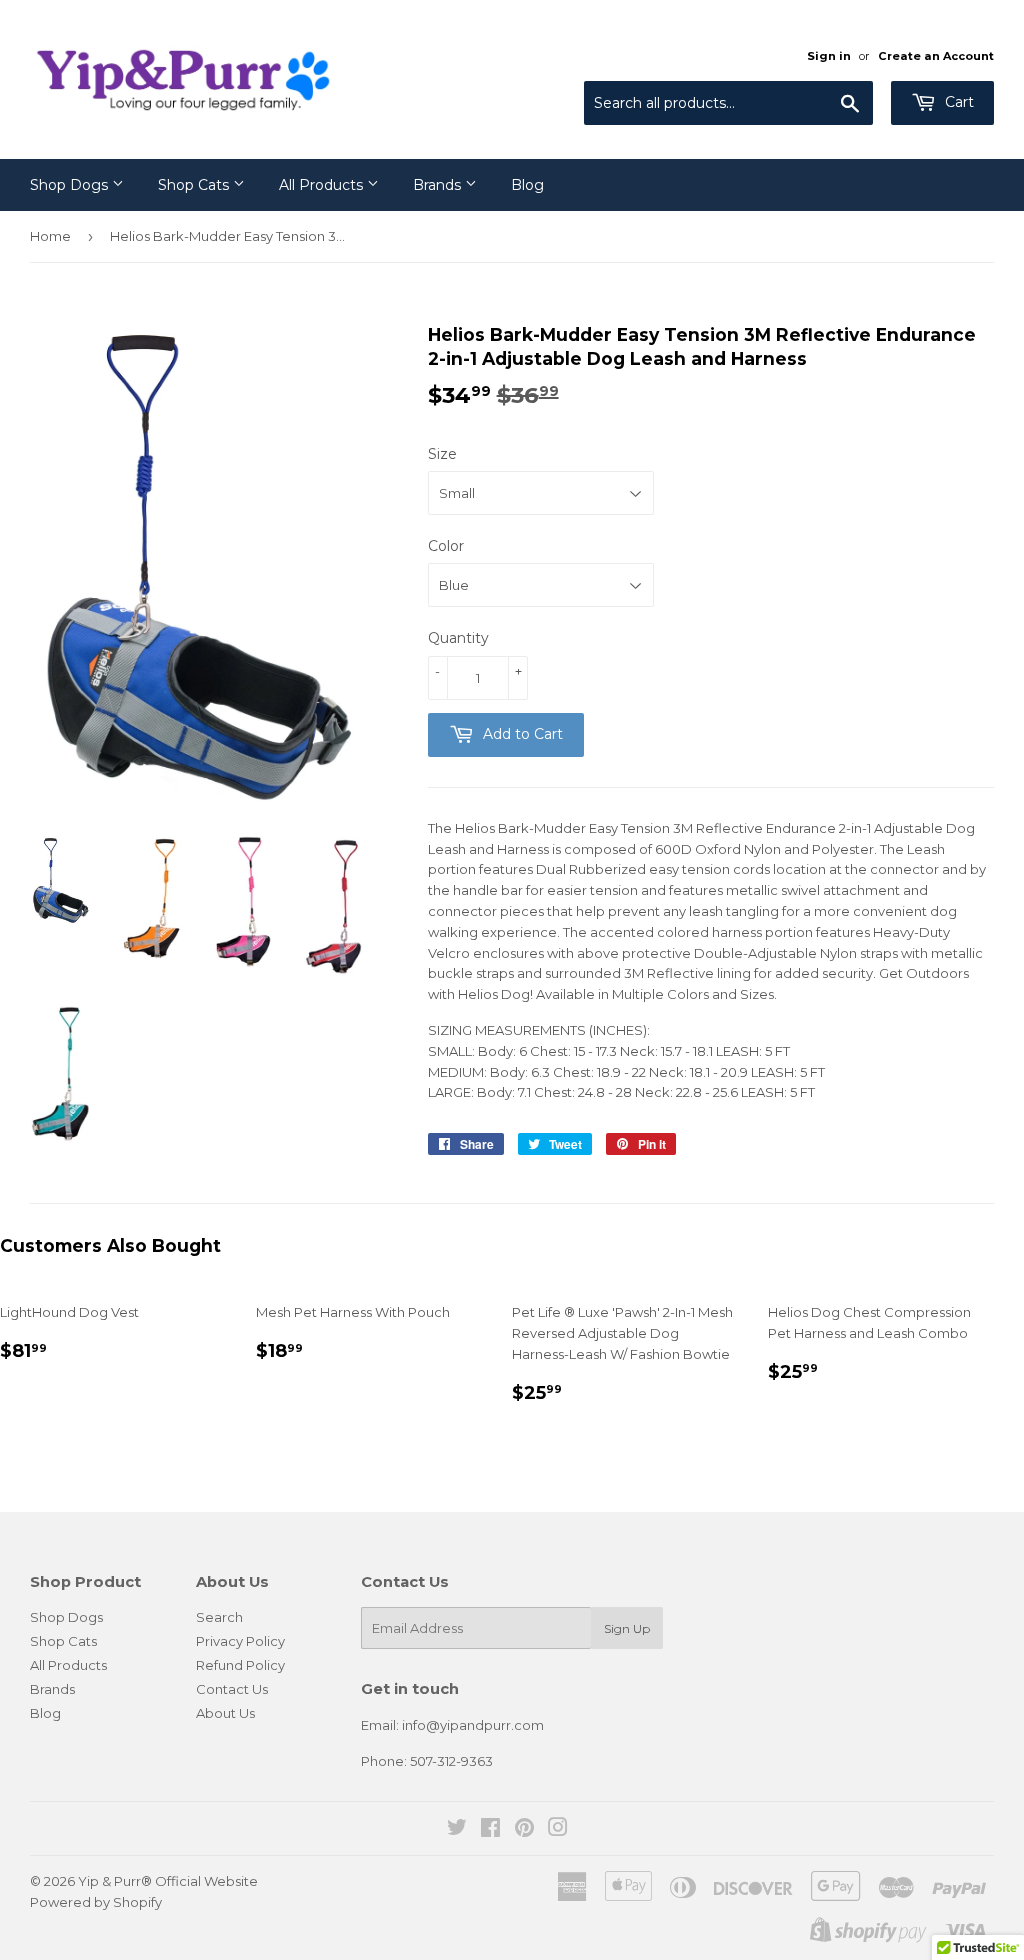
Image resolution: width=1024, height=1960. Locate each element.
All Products (323, 185)
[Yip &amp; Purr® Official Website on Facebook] (490, 1830)
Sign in (829, 56)
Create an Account (936, 56)
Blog (527, 185)
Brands (439, 185)
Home (50, 236)
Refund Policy (240, 1665)
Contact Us (232, 1689)
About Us (225, 1713)
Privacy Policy (240, 1641)
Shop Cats (195, 185)
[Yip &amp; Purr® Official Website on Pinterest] (524, 1830)
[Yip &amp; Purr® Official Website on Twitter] (457, 1830)
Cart (957, 102)
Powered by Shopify (96, 1902)
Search (219, 1617)
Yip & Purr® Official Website (168, 1881)
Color (446, 546)
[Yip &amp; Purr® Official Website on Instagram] (558, 1830)
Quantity (458, 638)
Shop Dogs (71, 185)
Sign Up (627, 1628)
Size (442, 454)
